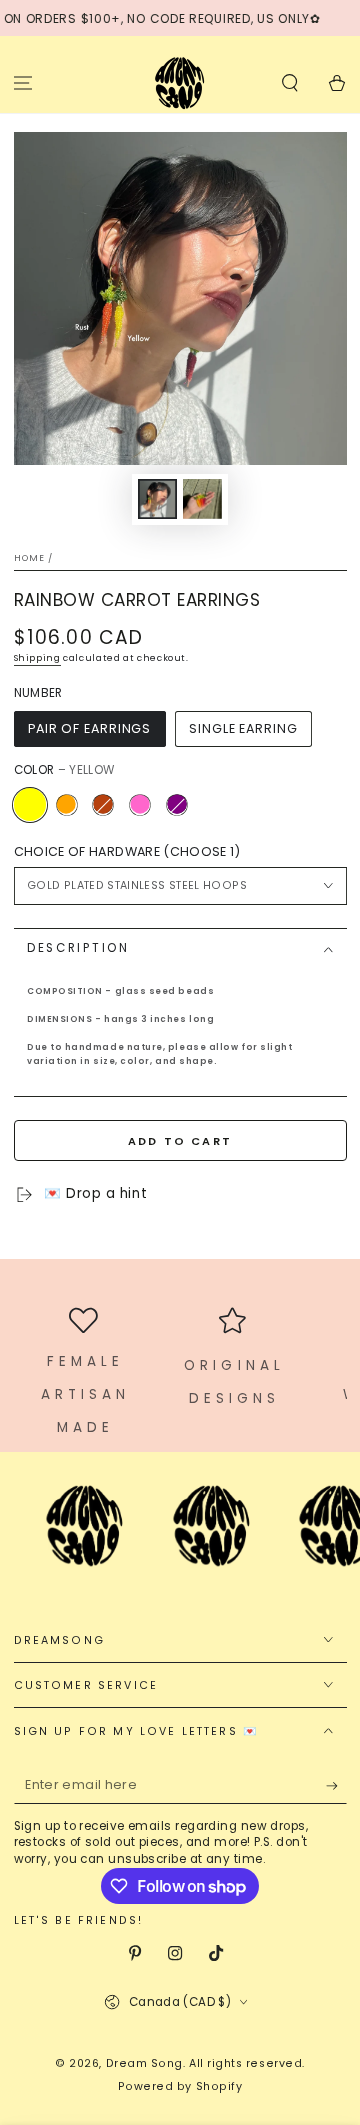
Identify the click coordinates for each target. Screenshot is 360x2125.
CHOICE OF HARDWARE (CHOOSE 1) (127, 851)
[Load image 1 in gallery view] (158, 499)
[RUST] (103, 804)
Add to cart (180, 1141)
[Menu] (23, 82)
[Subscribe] (336, 1786)
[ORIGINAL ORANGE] (66, 804)
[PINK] (140, 804)
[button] (289, 82)
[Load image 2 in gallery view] (203, 499)
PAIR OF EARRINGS (89, 728)
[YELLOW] (30, 804)
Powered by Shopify (180, 2086)
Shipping (37, 658)
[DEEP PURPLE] (177, 804)
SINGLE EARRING (243, 728)
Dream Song (144, 2063)
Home (30, 558)
